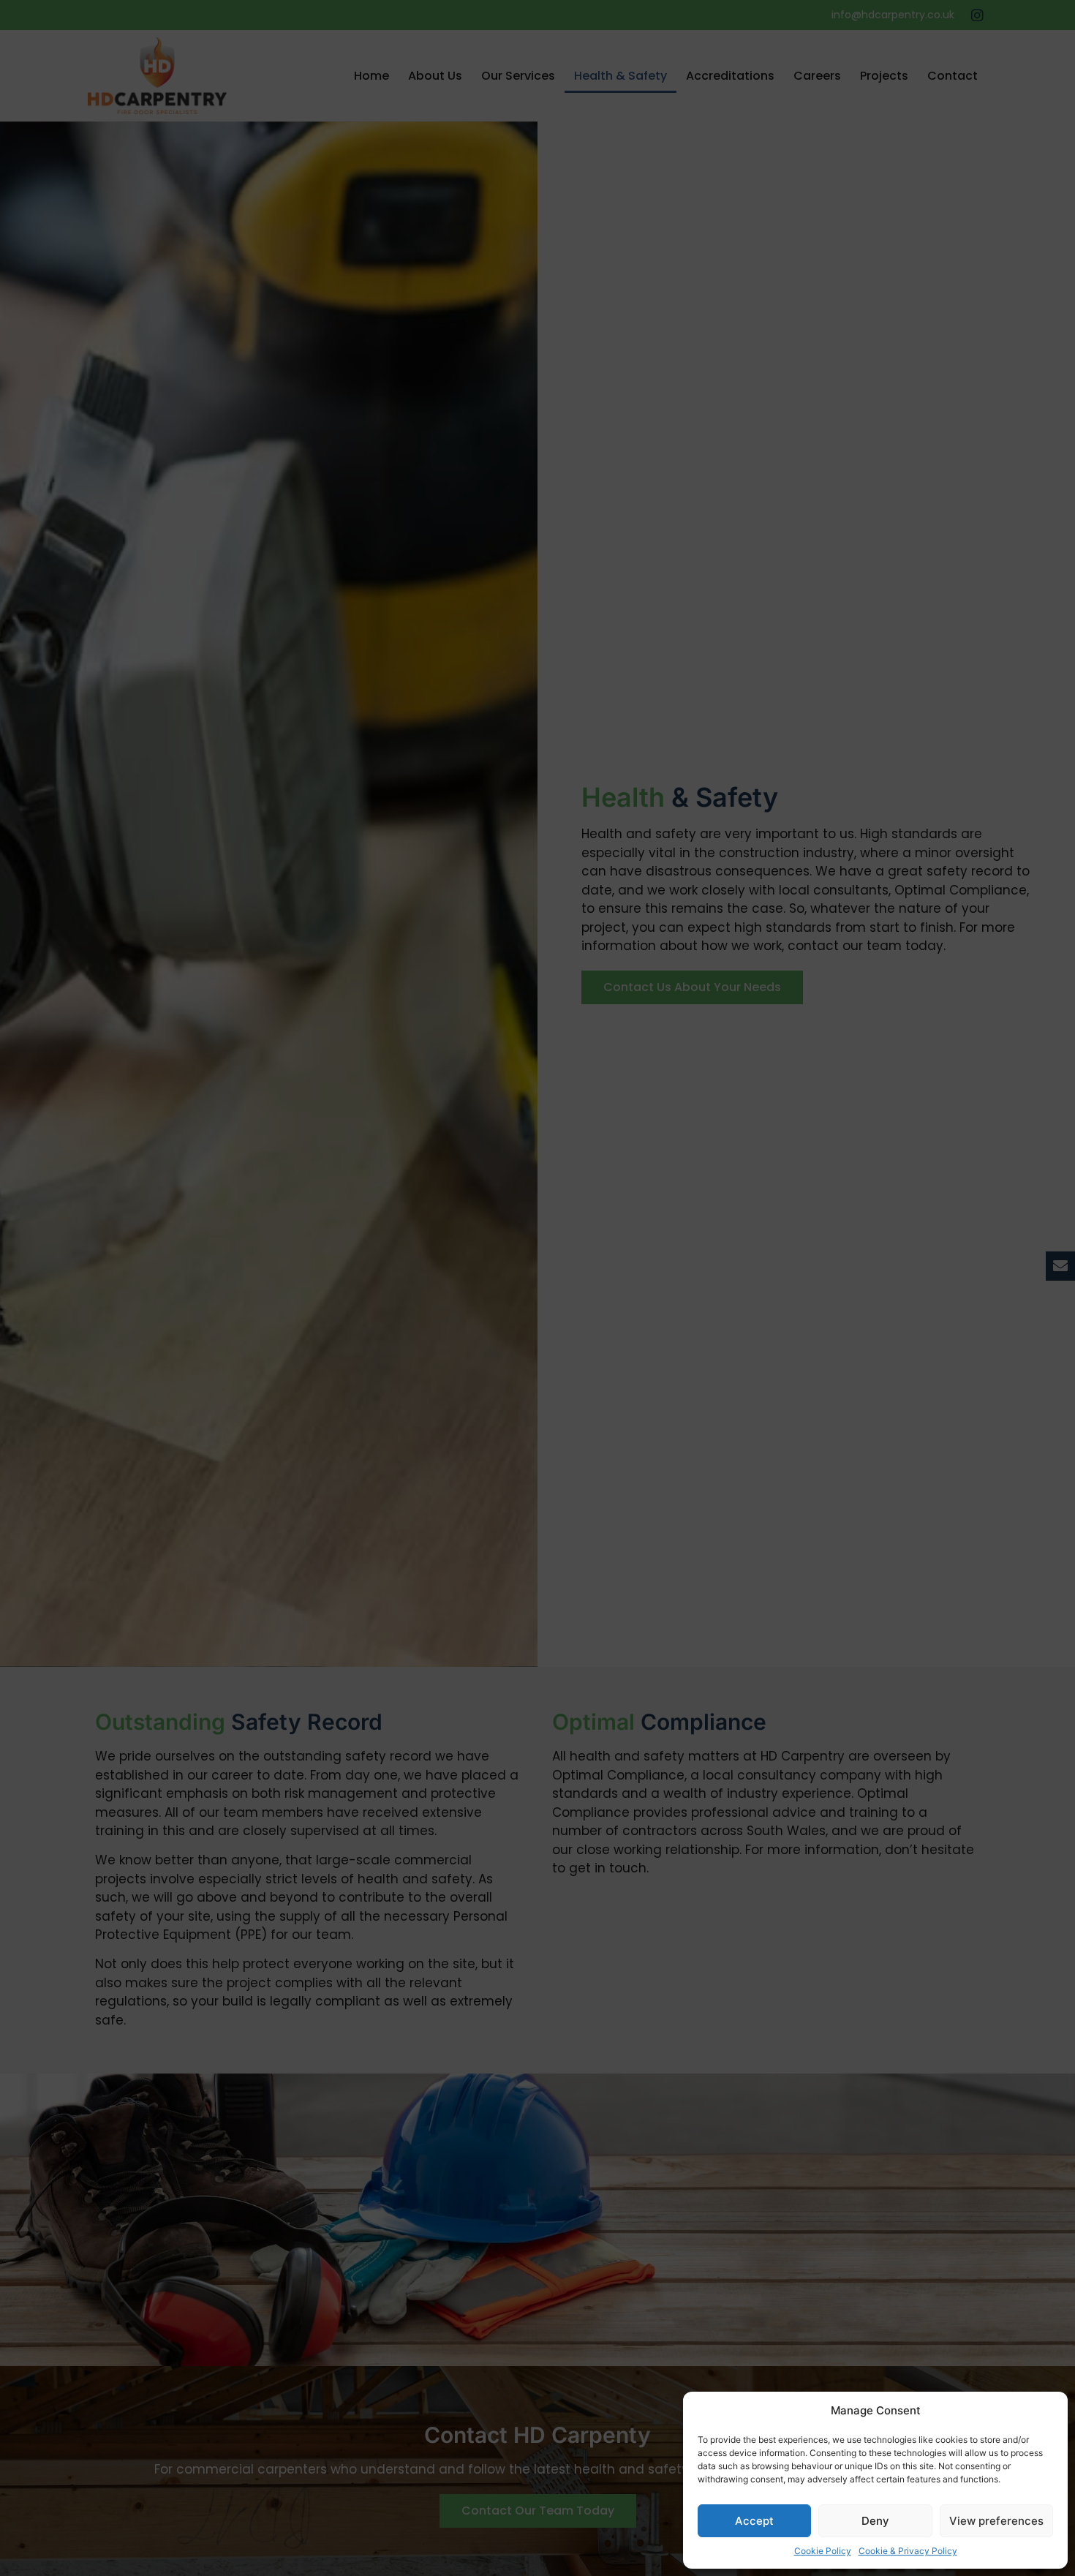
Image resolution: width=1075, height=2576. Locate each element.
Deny (875, 2521)
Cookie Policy (823, 2551)
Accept (754, 2521)
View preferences (996, 2521)
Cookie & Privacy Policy (908, 2551)
